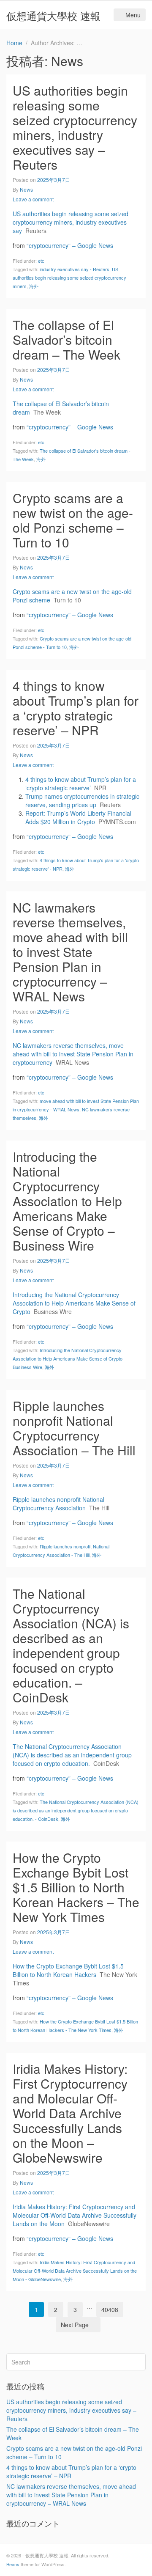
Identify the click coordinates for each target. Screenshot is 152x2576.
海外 (34, 286)
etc (41, 261)
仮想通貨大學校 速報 (53, 15)
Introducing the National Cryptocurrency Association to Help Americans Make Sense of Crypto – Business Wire (67, 1201)
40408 (110, 2309)
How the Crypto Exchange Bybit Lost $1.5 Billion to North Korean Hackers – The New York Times (76, 1887)
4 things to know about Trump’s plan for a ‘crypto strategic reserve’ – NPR (76, 708)
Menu (133, 15)
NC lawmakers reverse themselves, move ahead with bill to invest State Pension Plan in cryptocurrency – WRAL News (70, 952)
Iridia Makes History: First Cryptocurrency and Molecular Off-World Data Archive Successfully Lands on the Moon (75, 2215)
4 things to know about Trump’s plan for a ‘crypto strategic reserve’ (81, 784)
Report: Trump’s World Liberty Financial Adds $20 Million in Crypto (78, 817)
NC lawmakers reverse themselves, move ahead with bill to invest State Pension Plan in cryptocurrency (73, 1054)
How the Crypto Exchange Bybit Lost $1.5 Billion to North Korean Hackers (68, 1970)
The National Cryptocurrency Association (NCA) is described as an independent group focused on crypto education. (72, 1755)
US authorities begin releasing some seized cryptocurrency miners (69, 278)
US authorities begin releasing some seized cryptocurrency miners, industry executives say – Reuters (75, 127)
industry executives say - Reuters (75, 269)
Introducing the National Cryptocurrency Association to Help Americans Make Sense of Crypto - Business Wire (69, 1358)
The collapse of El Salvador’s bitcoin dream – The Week (66, 340)
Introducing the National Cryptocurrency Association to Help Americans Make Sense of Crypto (74, 1303)
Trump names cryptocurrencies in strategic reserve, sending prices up (82, 800)
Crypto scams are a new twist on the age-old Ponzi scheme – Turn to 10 (73, 520)
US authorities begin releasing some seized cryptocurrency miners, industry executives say (71, 222)
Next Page (75, 2325)
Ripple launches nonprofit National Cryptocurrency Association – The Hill (74, 1428)
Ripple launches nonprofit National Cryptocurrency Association (58, 1504)
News (26, 189)
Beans (13, 2564)
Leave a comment (33, 199)
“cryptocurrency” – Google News (70, 245)
